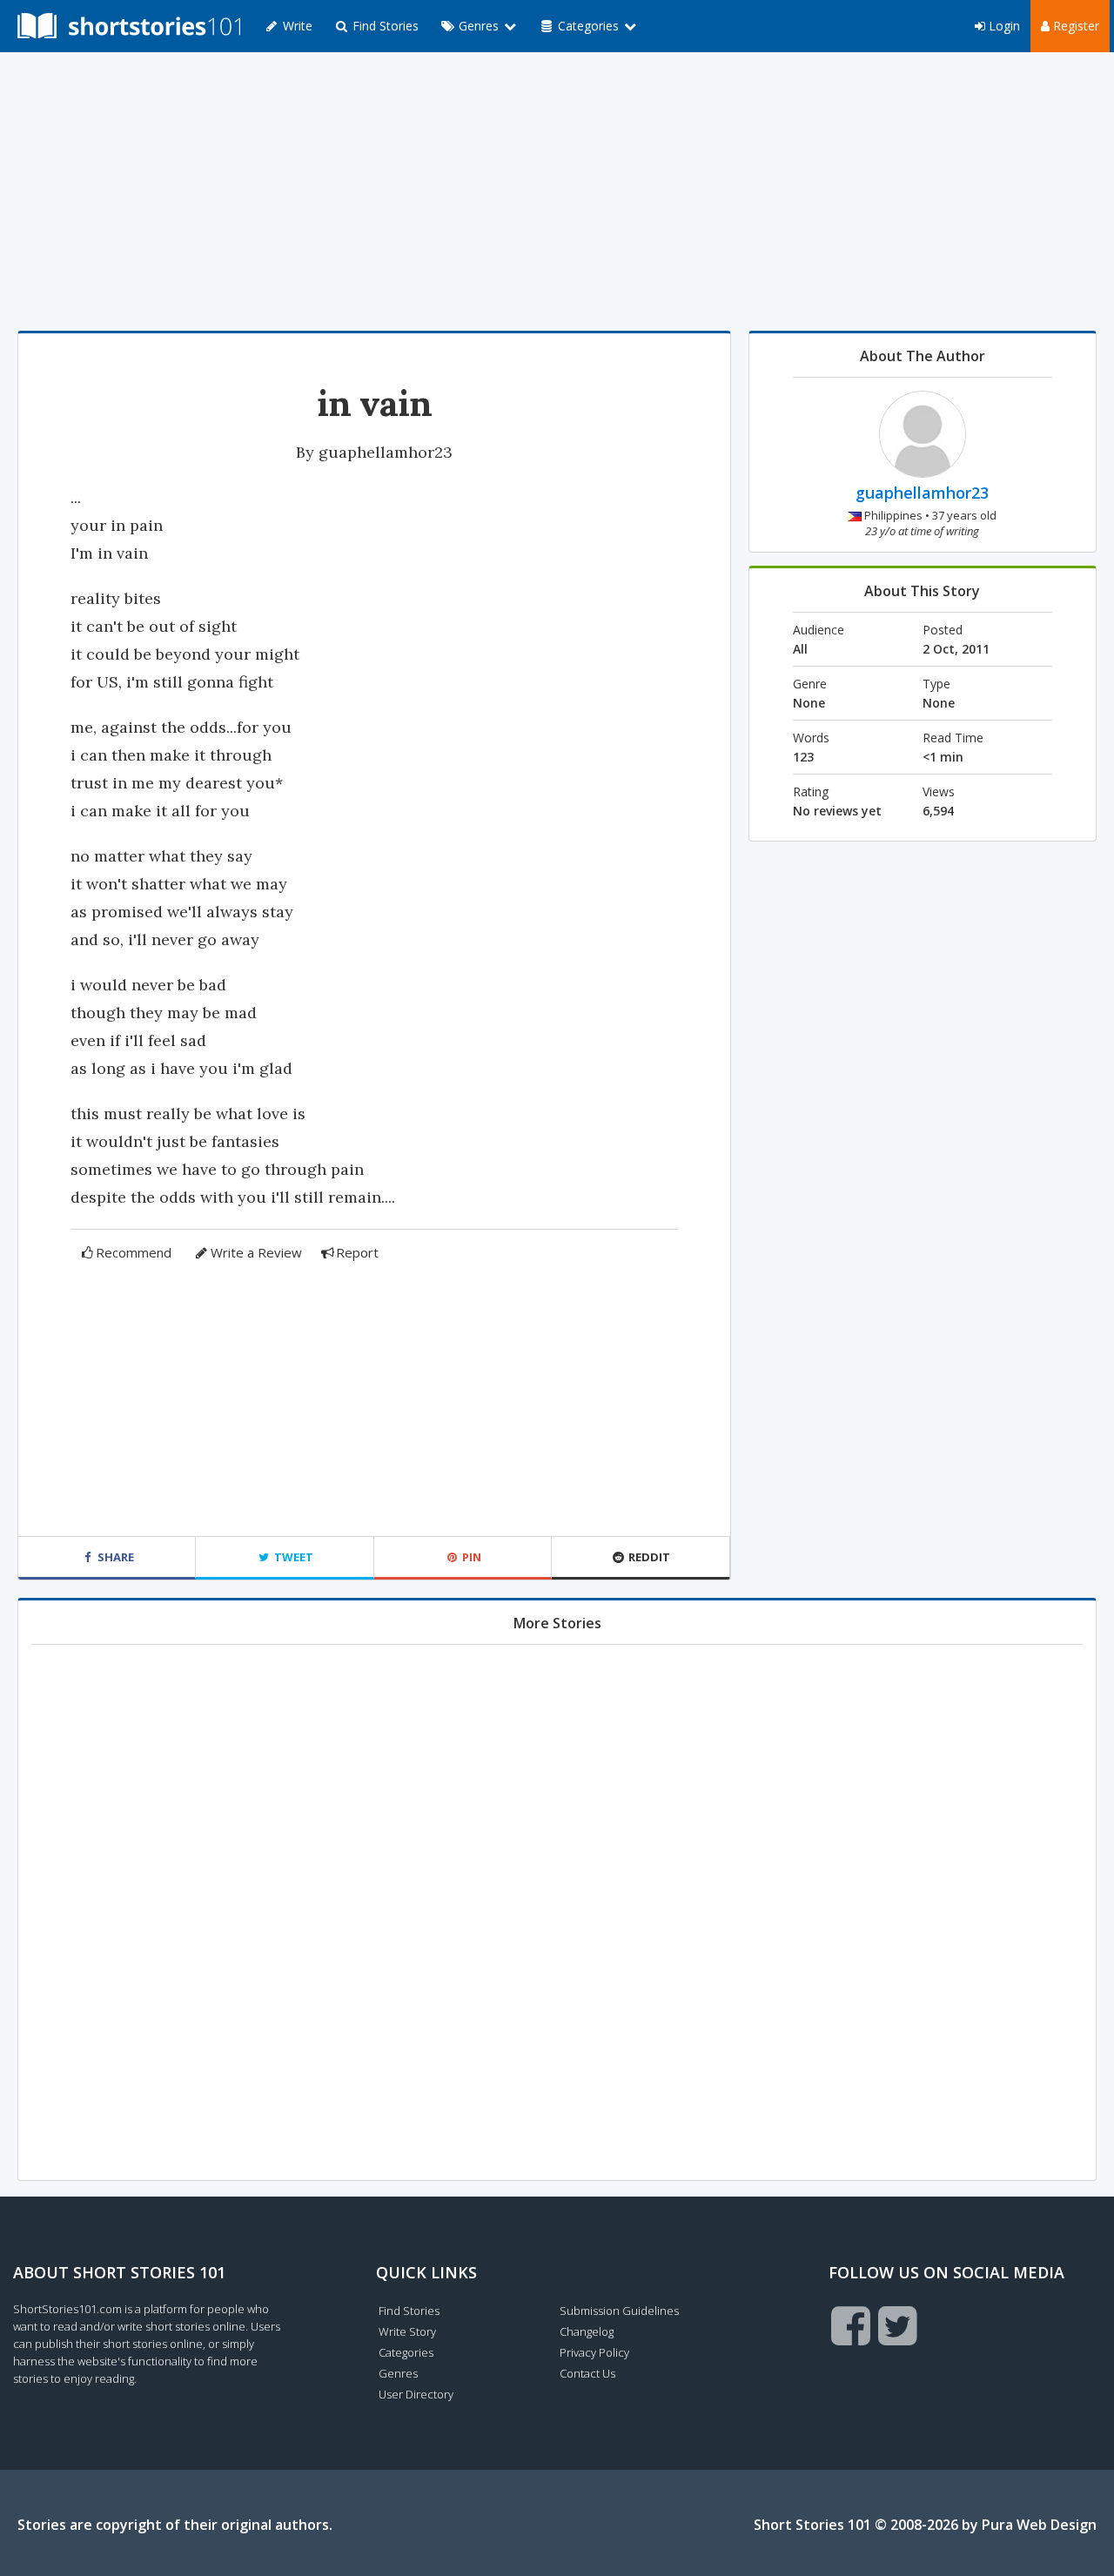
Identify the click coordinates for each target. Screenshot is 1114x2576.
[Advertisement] (557, 191)
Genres (398, 2373)
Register (1074, 26)
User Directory (416, 2394)
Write (296, 26)
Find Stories (384, 26)
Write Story (407, 2331)
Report (357, 1252)
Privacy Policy (594, 2352)
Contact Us (587, 2373)
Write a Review (256, 1252)
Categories (406, 2352)
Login (1003, 26)
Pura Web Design (1039, 2525)
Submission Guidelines (619, 2311)
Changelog (587, 2331)
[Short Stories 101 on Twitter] (898, 2325)
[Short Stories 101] (129, 26)
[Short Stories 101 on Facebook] (851, 2325)
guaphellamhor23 (386, 452)
